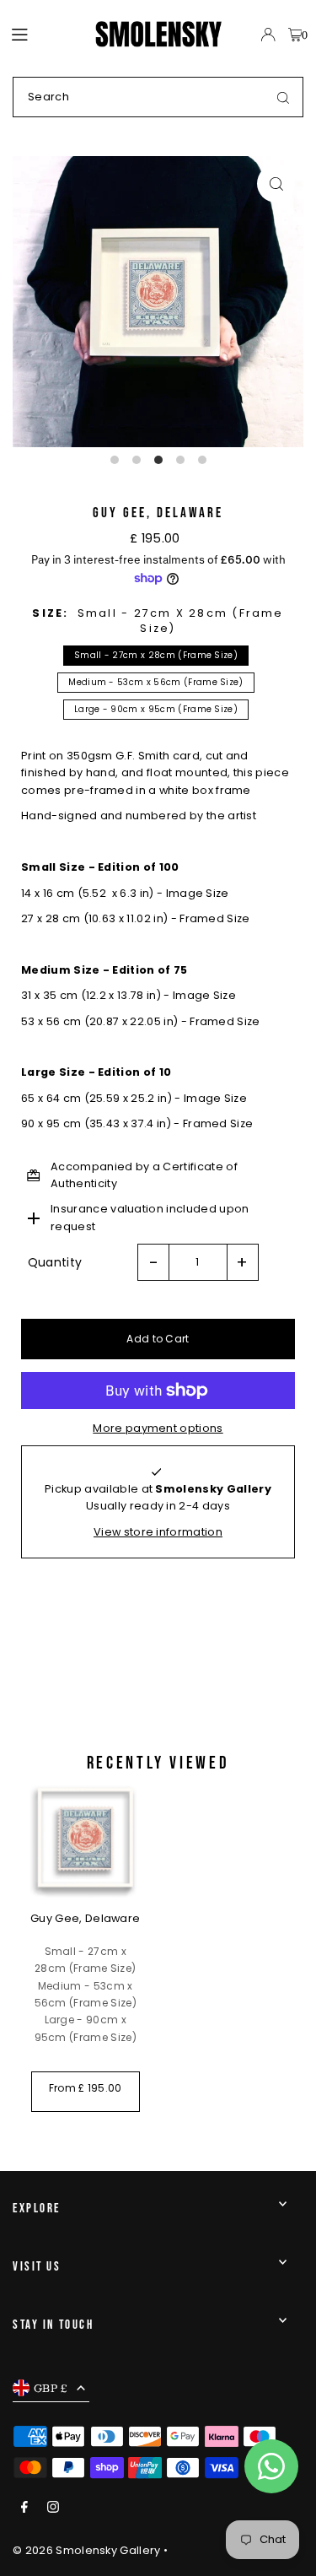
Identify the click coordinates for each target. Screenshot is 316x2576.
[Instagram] (53, 2508)
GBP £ (51, 2388)
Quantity (55, 1262)
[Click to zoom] (276, 184)
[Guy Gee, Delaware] (86, 1838)
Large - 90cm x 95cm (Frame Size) (156, 709)
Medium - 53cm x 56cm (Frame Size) (156, 682)
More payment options (158, 1428)
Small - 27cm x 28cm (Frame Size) (156, 655)
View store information (158, 1532)
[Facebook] (24, 2508)
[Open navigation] (45, 34)
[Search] (283, 97)
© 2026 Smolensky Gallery (87, 2550)
